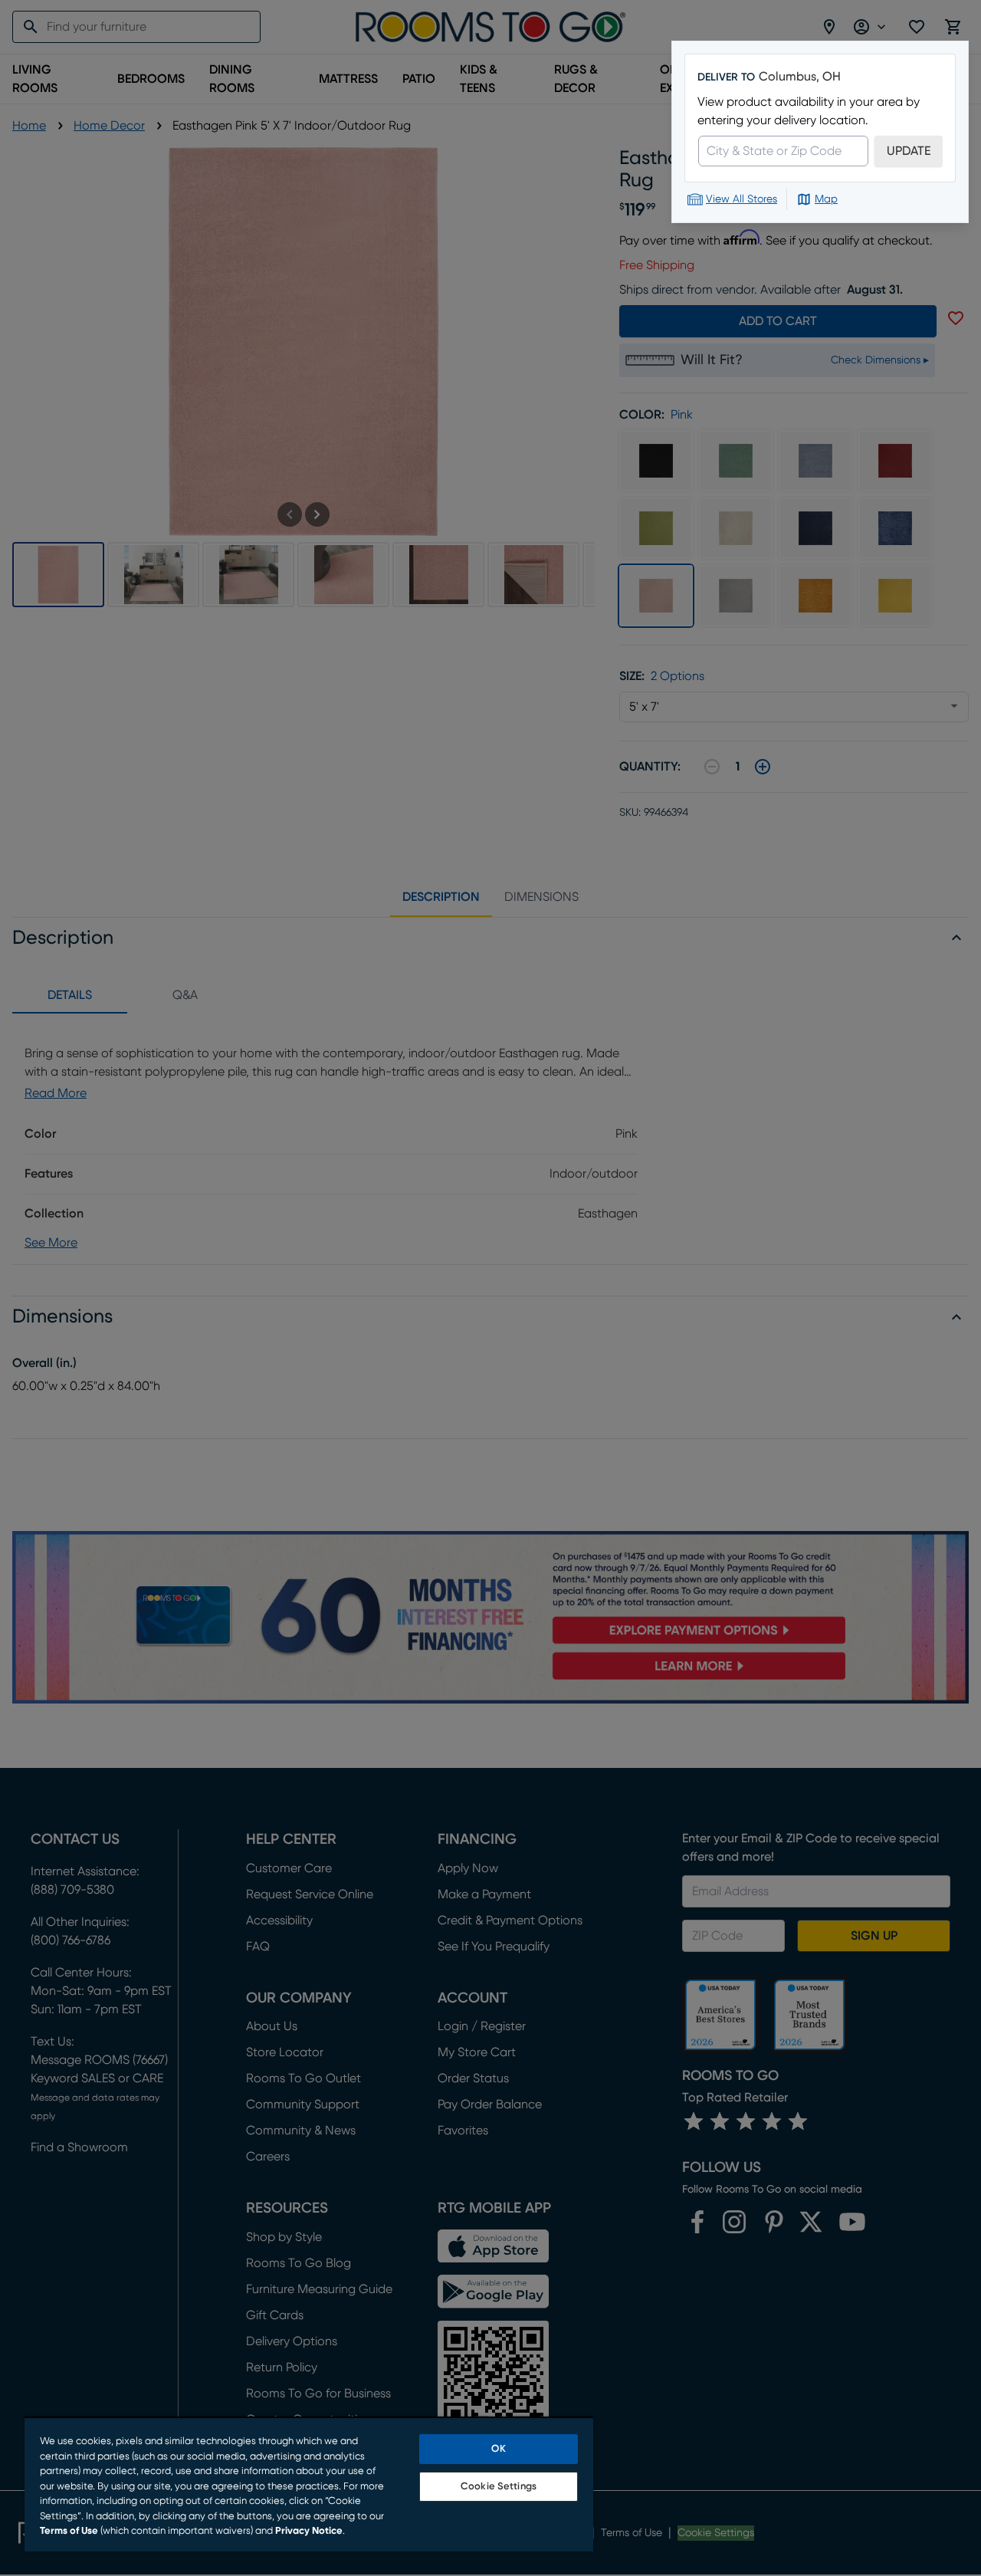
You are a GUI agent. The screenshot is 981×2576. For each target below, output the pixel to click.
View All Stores (741, 199)
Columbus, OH (800, 77)
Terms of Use (69, 2531)
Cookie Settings (499, 2487)
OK (498, 2449)
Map (826, 199)
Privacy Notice (309, 2531)
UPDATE (909, 151)
